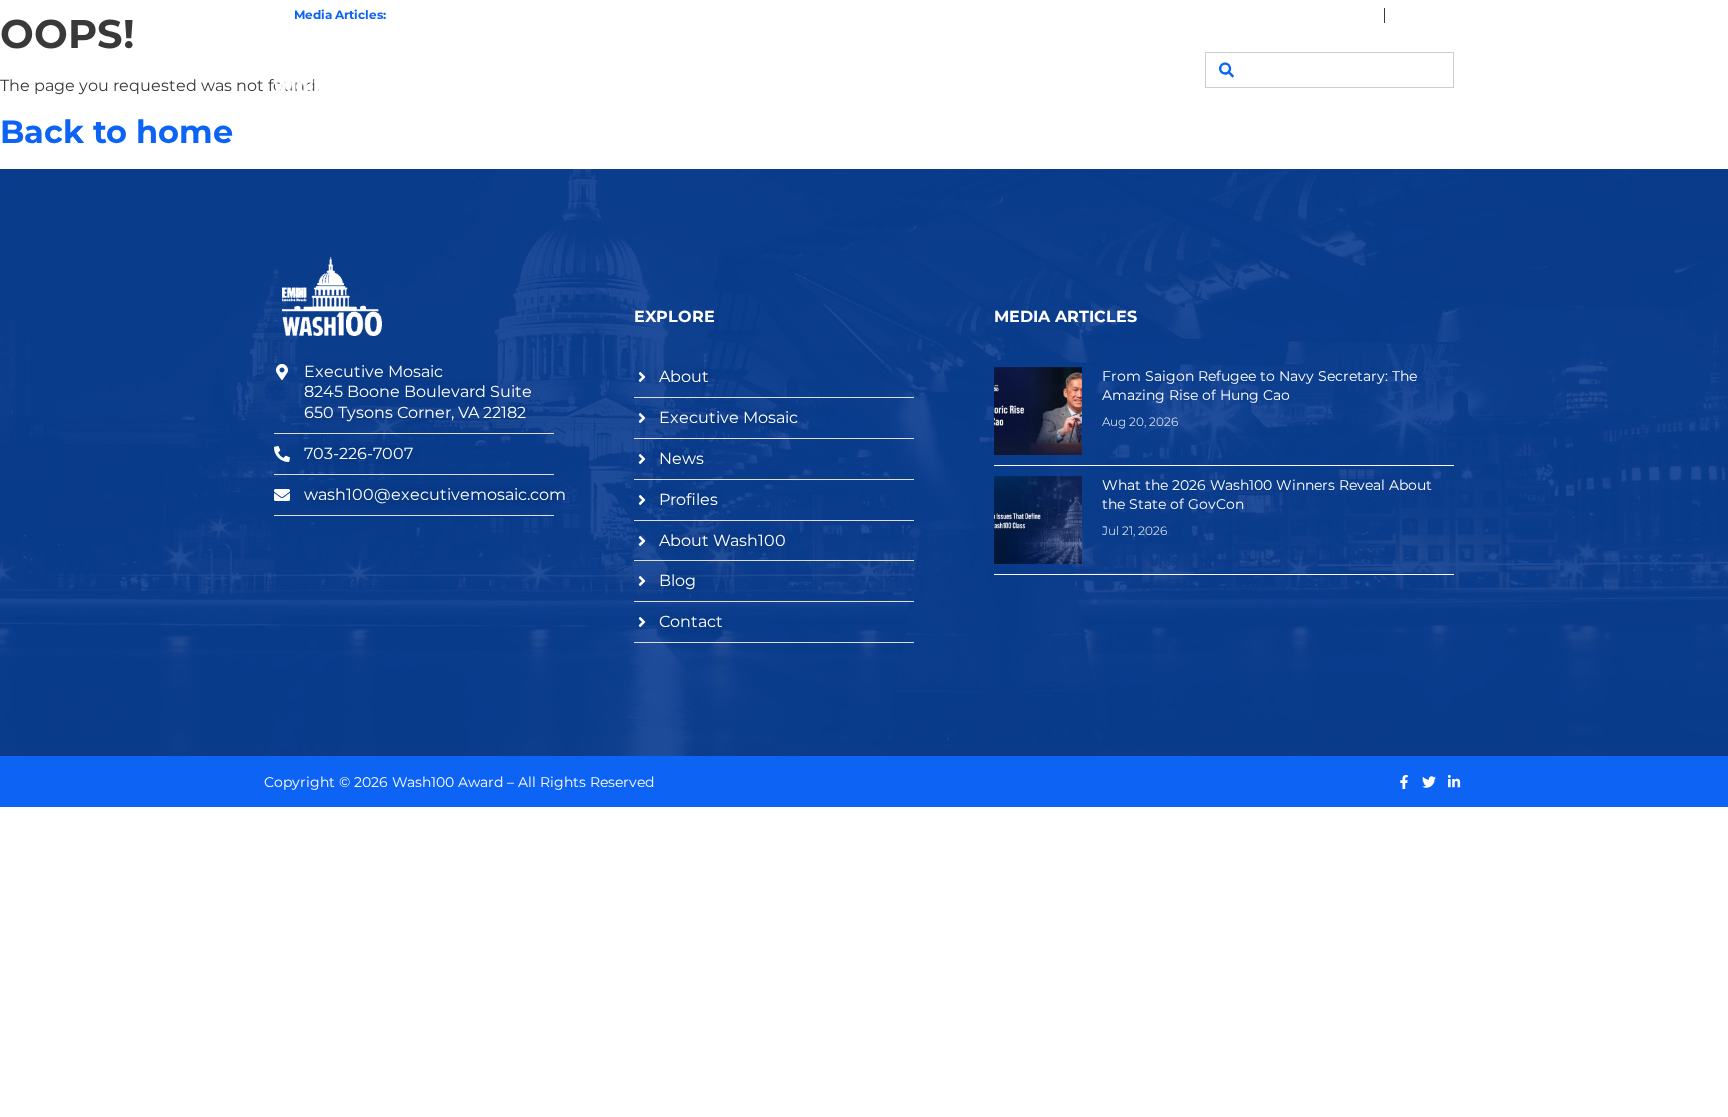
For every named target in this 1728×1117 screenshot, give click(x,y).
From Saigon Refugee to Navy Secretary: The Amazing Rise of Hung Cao (1259, 385)
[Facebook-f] (1404, 782)
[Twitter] (1429, 782)
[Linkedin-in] (1454, 782)
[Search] (1226, 70)
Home (592, 69)
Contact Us (1106, 69)
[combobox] (1329, 70)
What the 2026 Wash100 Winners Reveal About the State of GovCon (596, 15)
